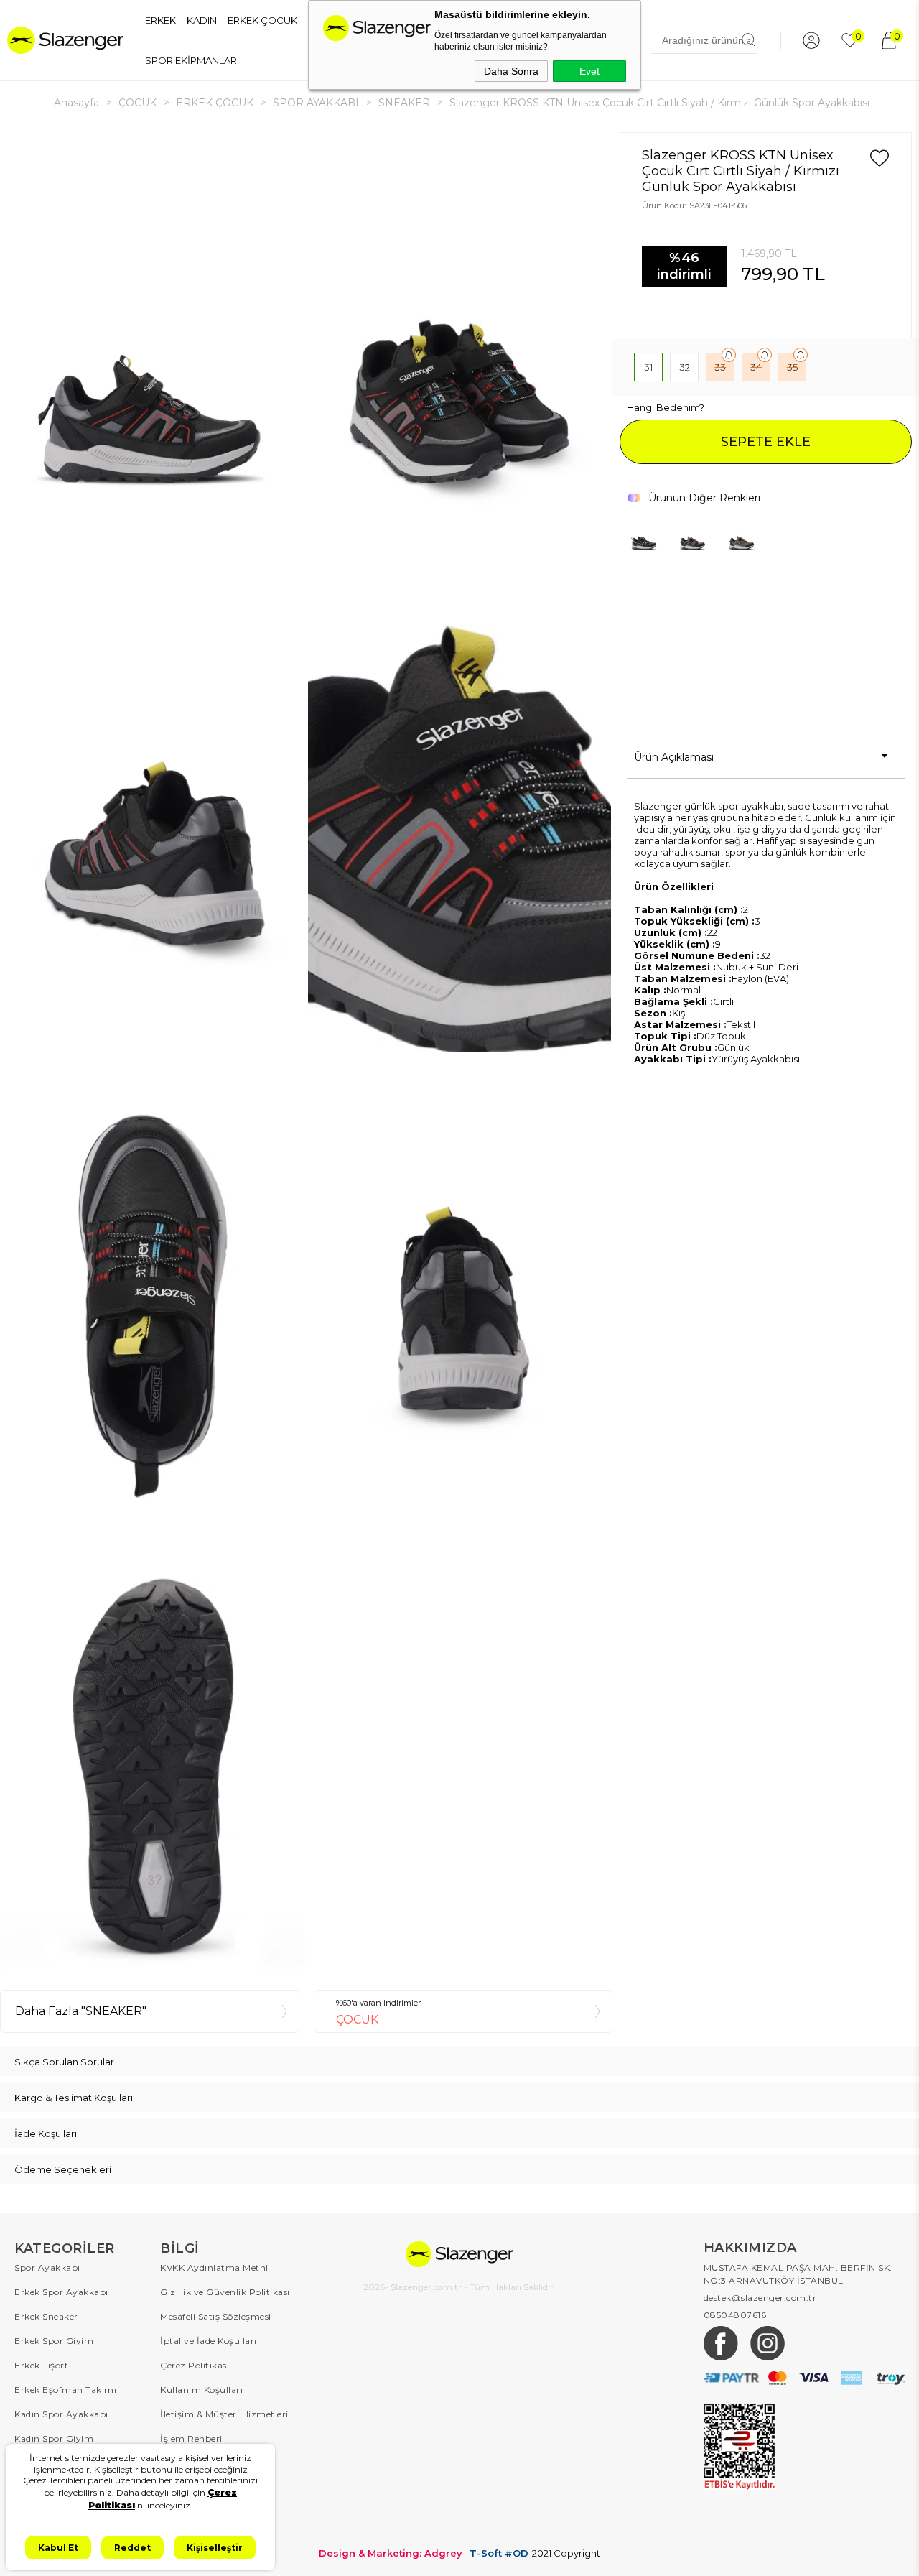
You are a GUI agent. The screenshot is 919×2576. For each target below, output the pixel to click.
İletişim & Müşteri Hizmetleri (224, 2414)
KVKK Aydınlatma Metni (214, 2267)
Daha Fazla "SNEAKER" (81, 2011)
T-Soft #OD (499, 2553)
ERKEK (160, 20)
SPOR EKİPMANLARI (192, 60)
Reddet (132, 2548)
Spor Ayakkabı (47, 2267)
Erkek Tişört (41, 2365)
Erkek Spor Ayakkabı (61, 2292)
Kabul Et (58, 2548)
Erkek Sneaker (46, 2316)
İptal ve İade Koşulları (209, 2341)
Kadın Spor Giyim (54, 2438)
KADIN (202, 20)
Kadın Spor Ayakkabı (61, 2414)
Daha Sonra (511, 71)
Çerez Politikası (195, 2365)
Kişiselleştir (215, 2548)
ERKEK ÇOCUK (262, 20)
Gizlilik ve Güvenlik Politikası (225, 2292)
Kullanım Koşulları (201, 2390)
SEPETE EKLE (766, 442)
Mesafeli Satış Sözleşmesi (216, 2316)
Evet (589, 71)
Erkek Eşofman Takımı (65, 2390)
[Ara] (749, 40)
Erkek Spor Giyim (54, 2341)
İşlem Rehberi (191, 2438)
